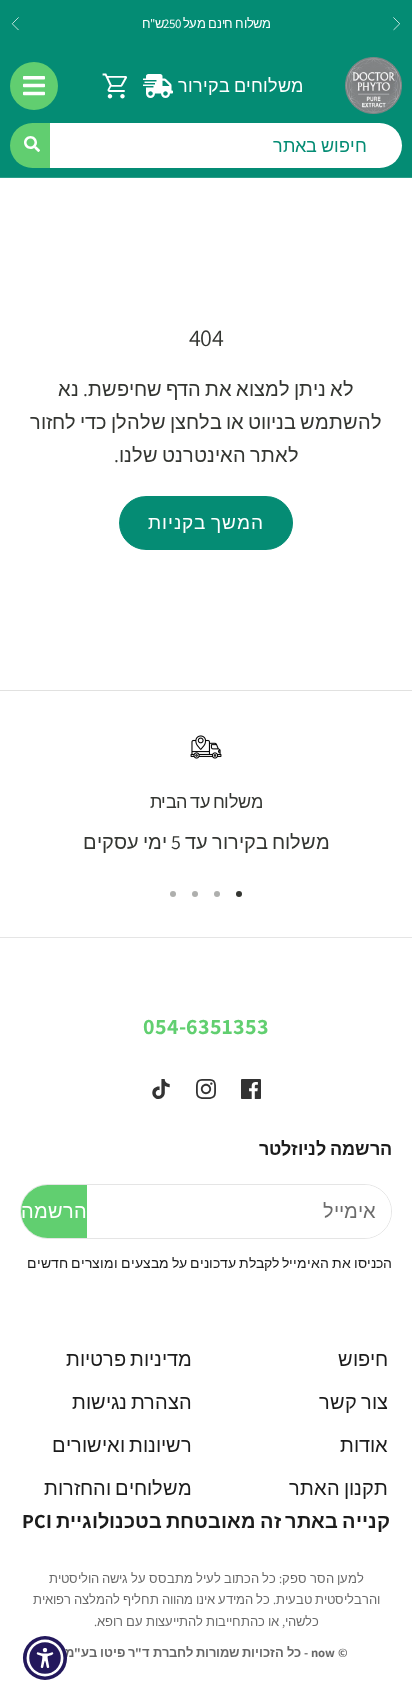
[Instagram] (206, 1089)
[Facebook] (251, 1089)
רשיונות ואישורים (122, 1445)
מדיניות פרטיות (129, 1359)
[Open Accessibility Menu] (45, 1658)
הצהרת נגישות (132, 1402)
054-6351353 (206, 1026)
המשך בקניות (206, 522)
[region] (206, 795)
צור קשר (353, 1402)
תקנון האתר (338, 1488)
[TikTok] (161, 1089)
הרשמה (54, 1211)
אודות (364, 1445)
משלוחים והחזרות (118, 1488)
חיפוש (363, 1359)
